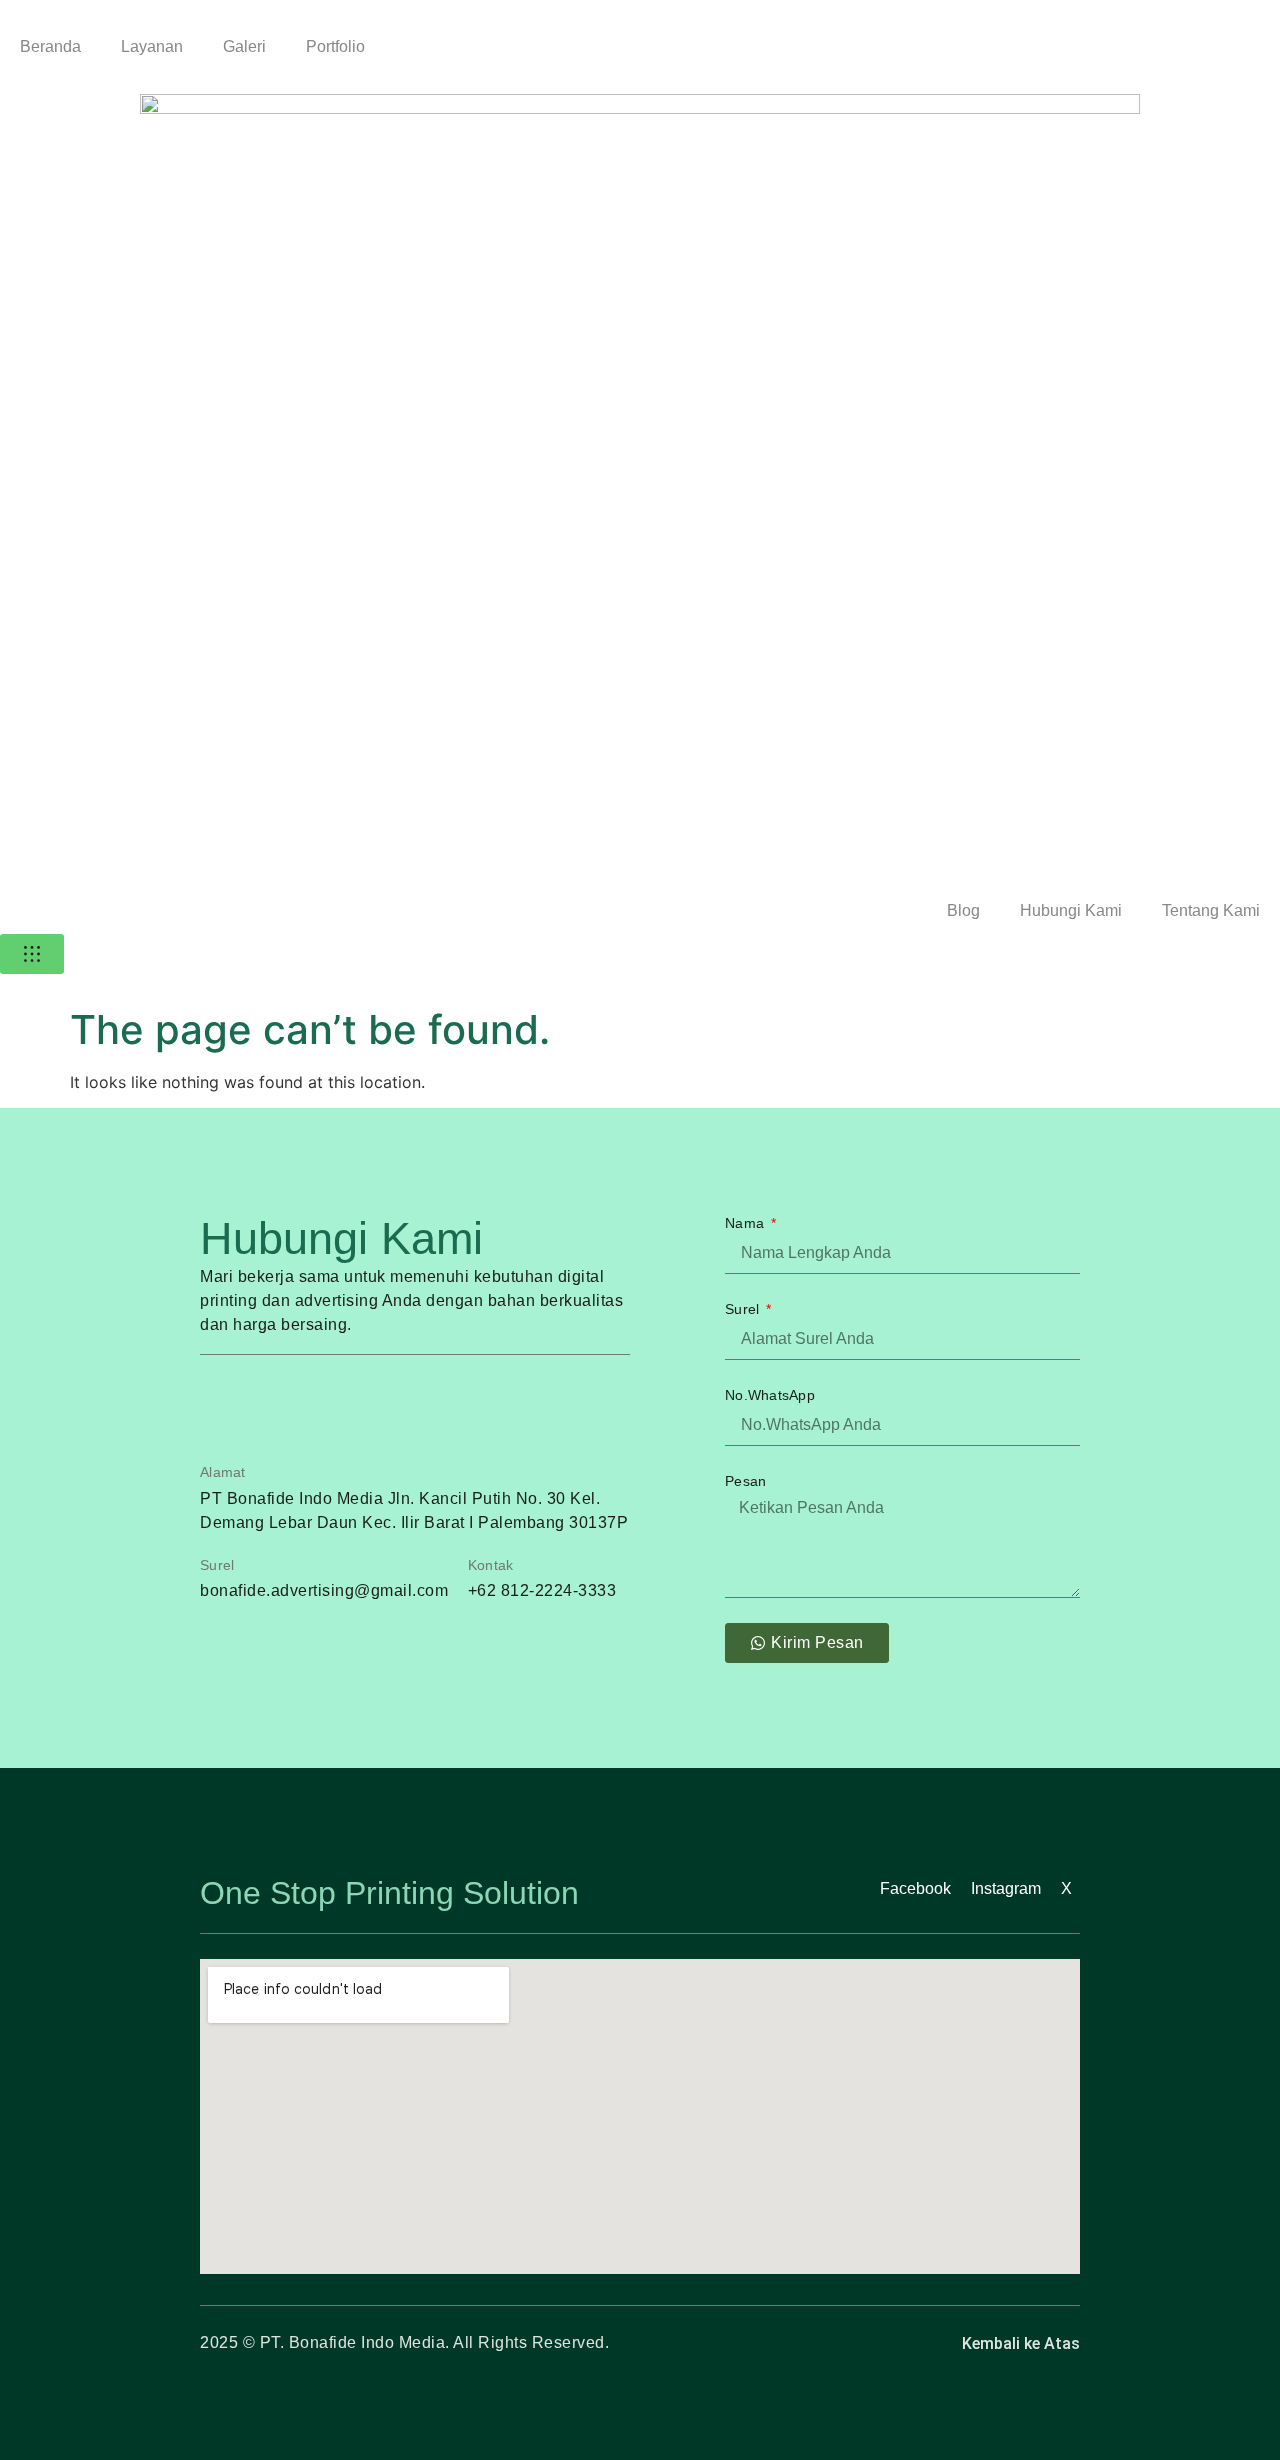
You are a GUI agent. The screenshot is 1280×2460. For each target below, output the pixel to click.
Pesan (745, 1481)
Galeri (244, 46)
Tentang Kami (1211, 910)
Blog (963, 910)
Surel (744, 1309)
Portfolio (335, 46)
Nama (746, 1223)
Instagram (1006, 1888)
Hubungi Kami (1071, 910)
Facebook (915, 1888)
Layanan (152, 46)
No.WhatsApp (770, 1395)
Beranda (50, 46)
